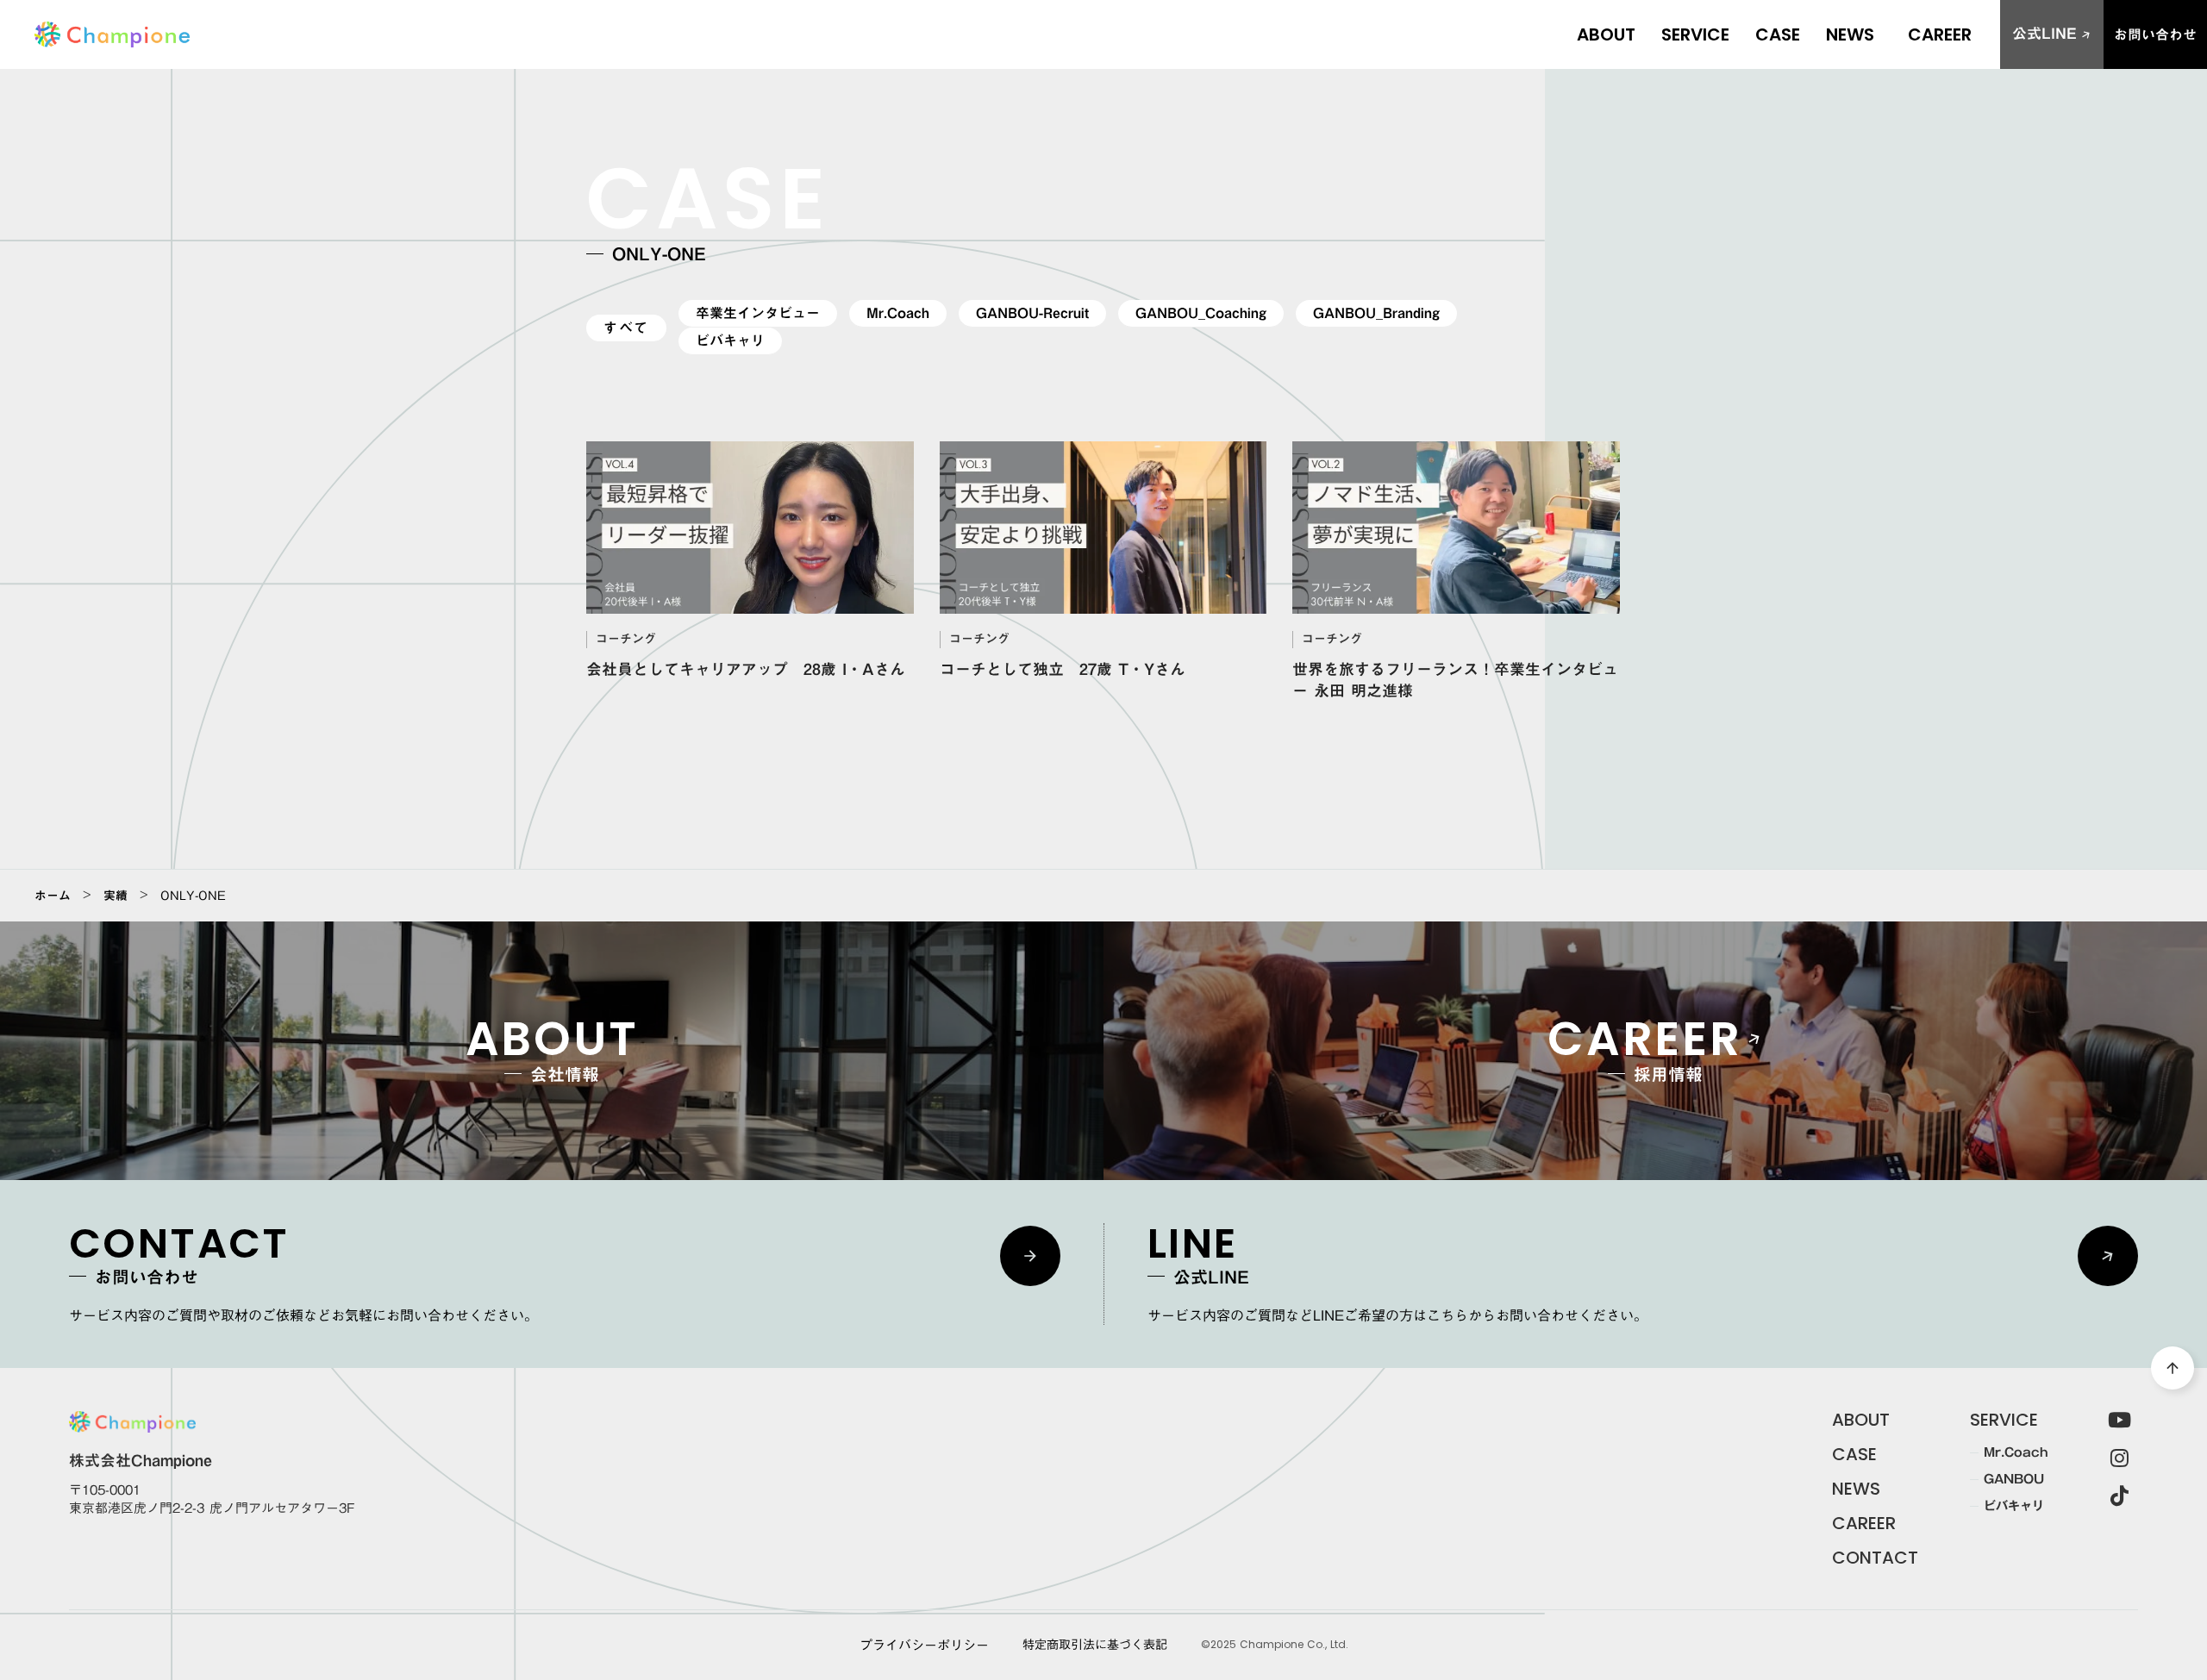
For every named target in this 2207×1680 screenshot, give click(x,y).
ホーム (53, 896)
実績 (116, 896)
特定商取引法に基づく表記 (1095, 1646)
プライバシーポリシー (924, 1645)
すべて (626, 328)
